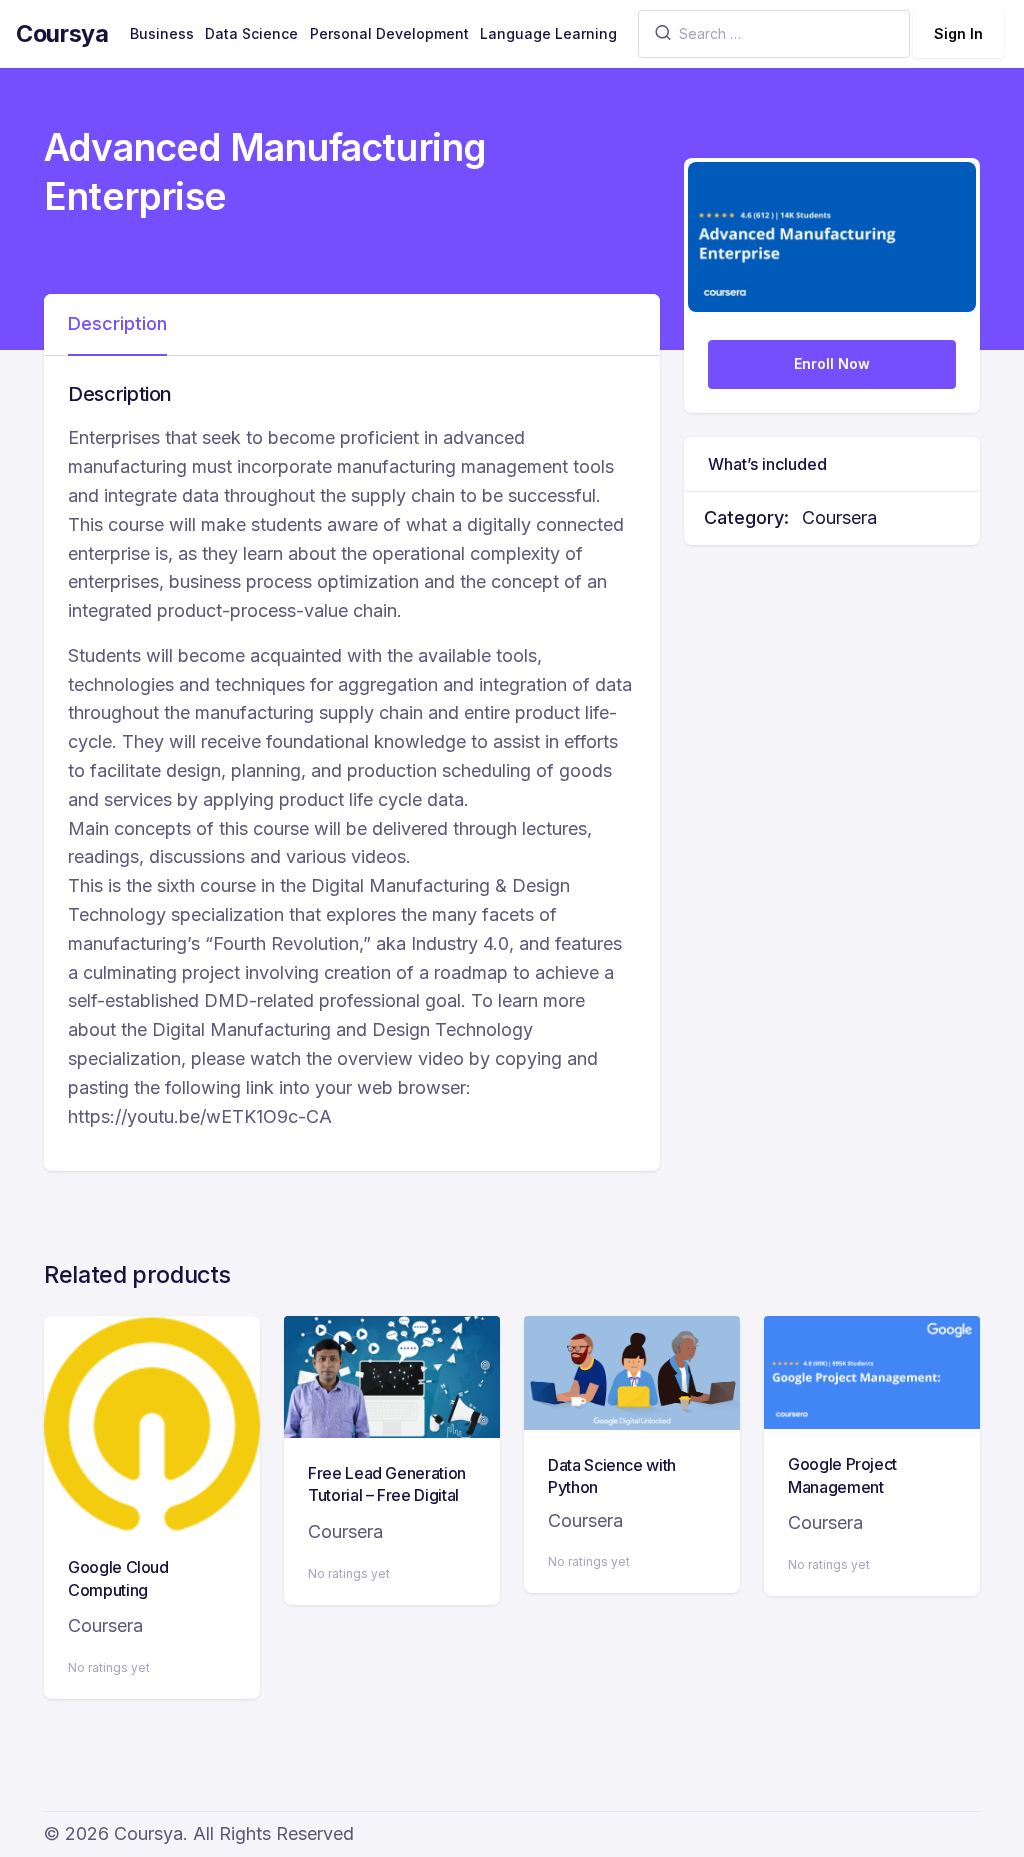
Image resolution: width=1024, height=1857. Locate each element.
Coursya (62, 33)
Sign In (958, 33)
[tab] (117, 325)
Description (117, 323)
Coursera (839, 517)
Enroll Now (832, 363)
